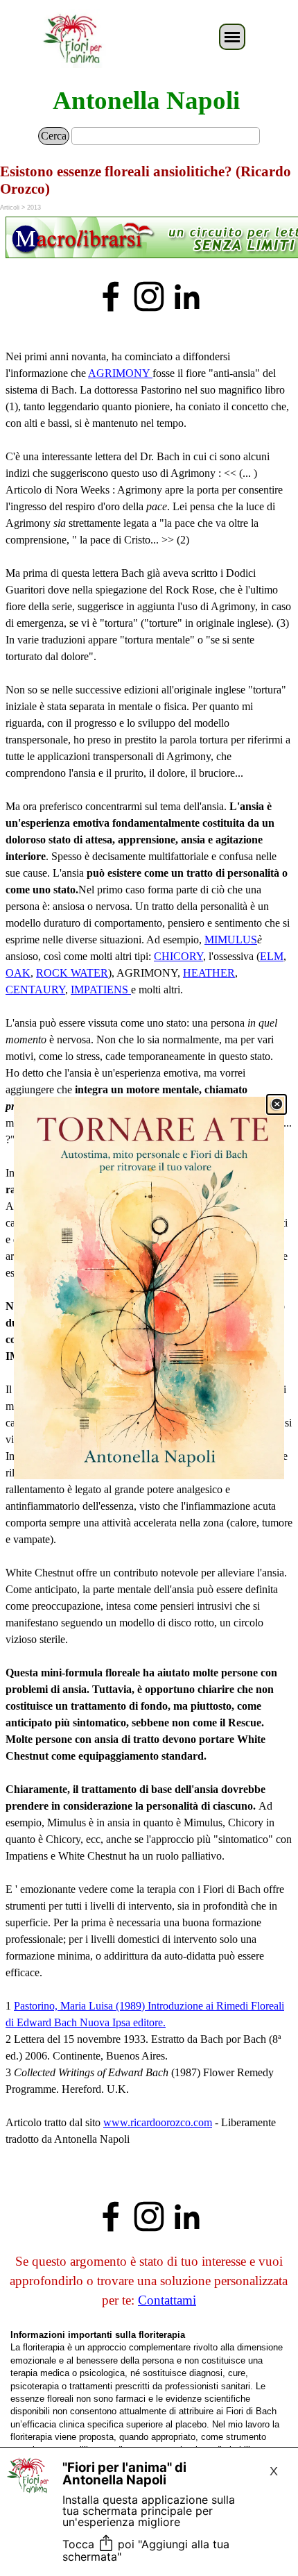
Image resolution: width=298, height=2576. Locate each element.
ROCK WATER (72, 973)
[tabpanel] (149, 239)
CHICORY (178, 956)
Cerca (54, 136)
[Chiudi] (277, 1104)
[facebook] (111, 296)
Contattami (167, 2300)
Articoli (10, 208)
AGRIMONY (120, 373)
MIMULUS (231, 940)
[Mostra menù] (232, 37)
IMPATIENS (101, 990)
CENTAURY (35, 990)
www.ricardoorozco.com (158, 2122)
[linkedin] (187, 296)
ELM (272, 956)
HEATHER (209, 973)
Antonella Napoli (146, 100)
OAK (18, 973)
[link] (149, 1288)
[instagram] (149, 296)
